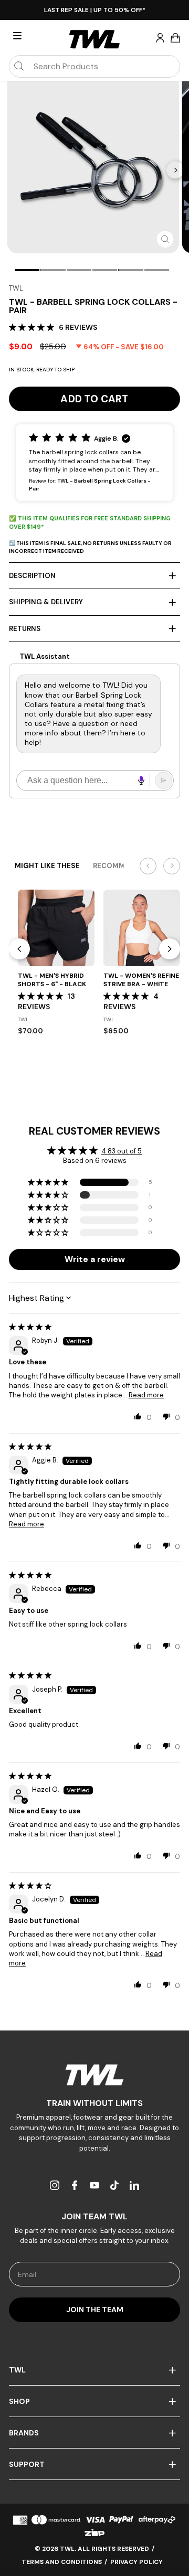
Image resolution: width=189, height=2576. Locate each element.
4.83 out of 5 (122, 1151)
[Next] (175, 170)
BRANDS (24, 2433)
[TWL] (94, 2075)
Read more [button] (146, 1395)
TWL (16, 288)
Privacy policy (136, 2562)
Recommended (120, 866)
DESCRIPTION (32, 576)
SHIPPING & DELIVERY (46, 602)
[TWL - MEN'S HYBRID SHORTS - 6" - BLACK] (56, 928)
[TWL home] (94, 39)
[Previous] (19, 949)
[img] (30, 1327)
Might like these (47, 866)
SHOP (19, 2401)
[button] (33, 327)
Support (27, 2464)
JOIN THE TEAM (95, 2310)
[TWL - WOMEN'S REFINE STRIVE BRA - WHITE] (142, 928)
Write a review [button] (95, 1259)
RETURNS (25, 629)
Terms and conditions (62, 2562)
